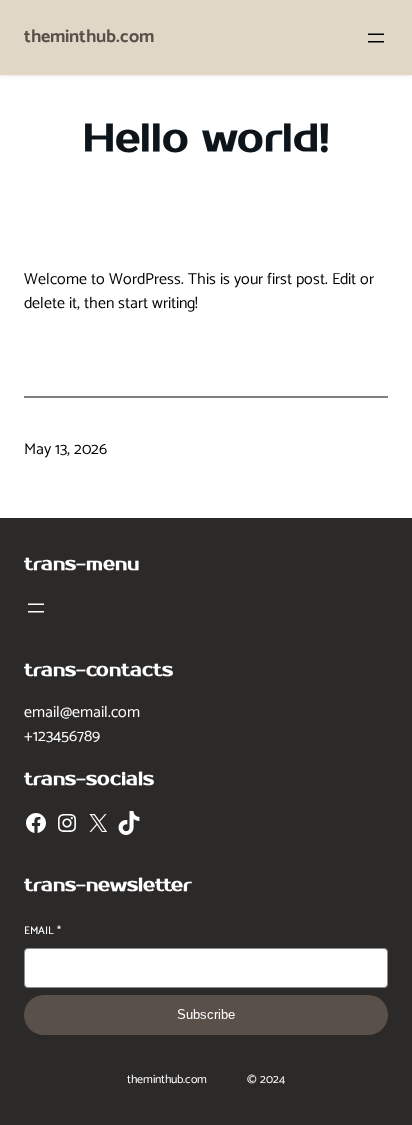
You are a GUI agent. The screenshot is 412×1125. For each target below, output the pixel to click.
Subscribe (206, 1014)
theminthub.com (89, 37)
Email (42, 931)
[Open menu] (376, 38)
